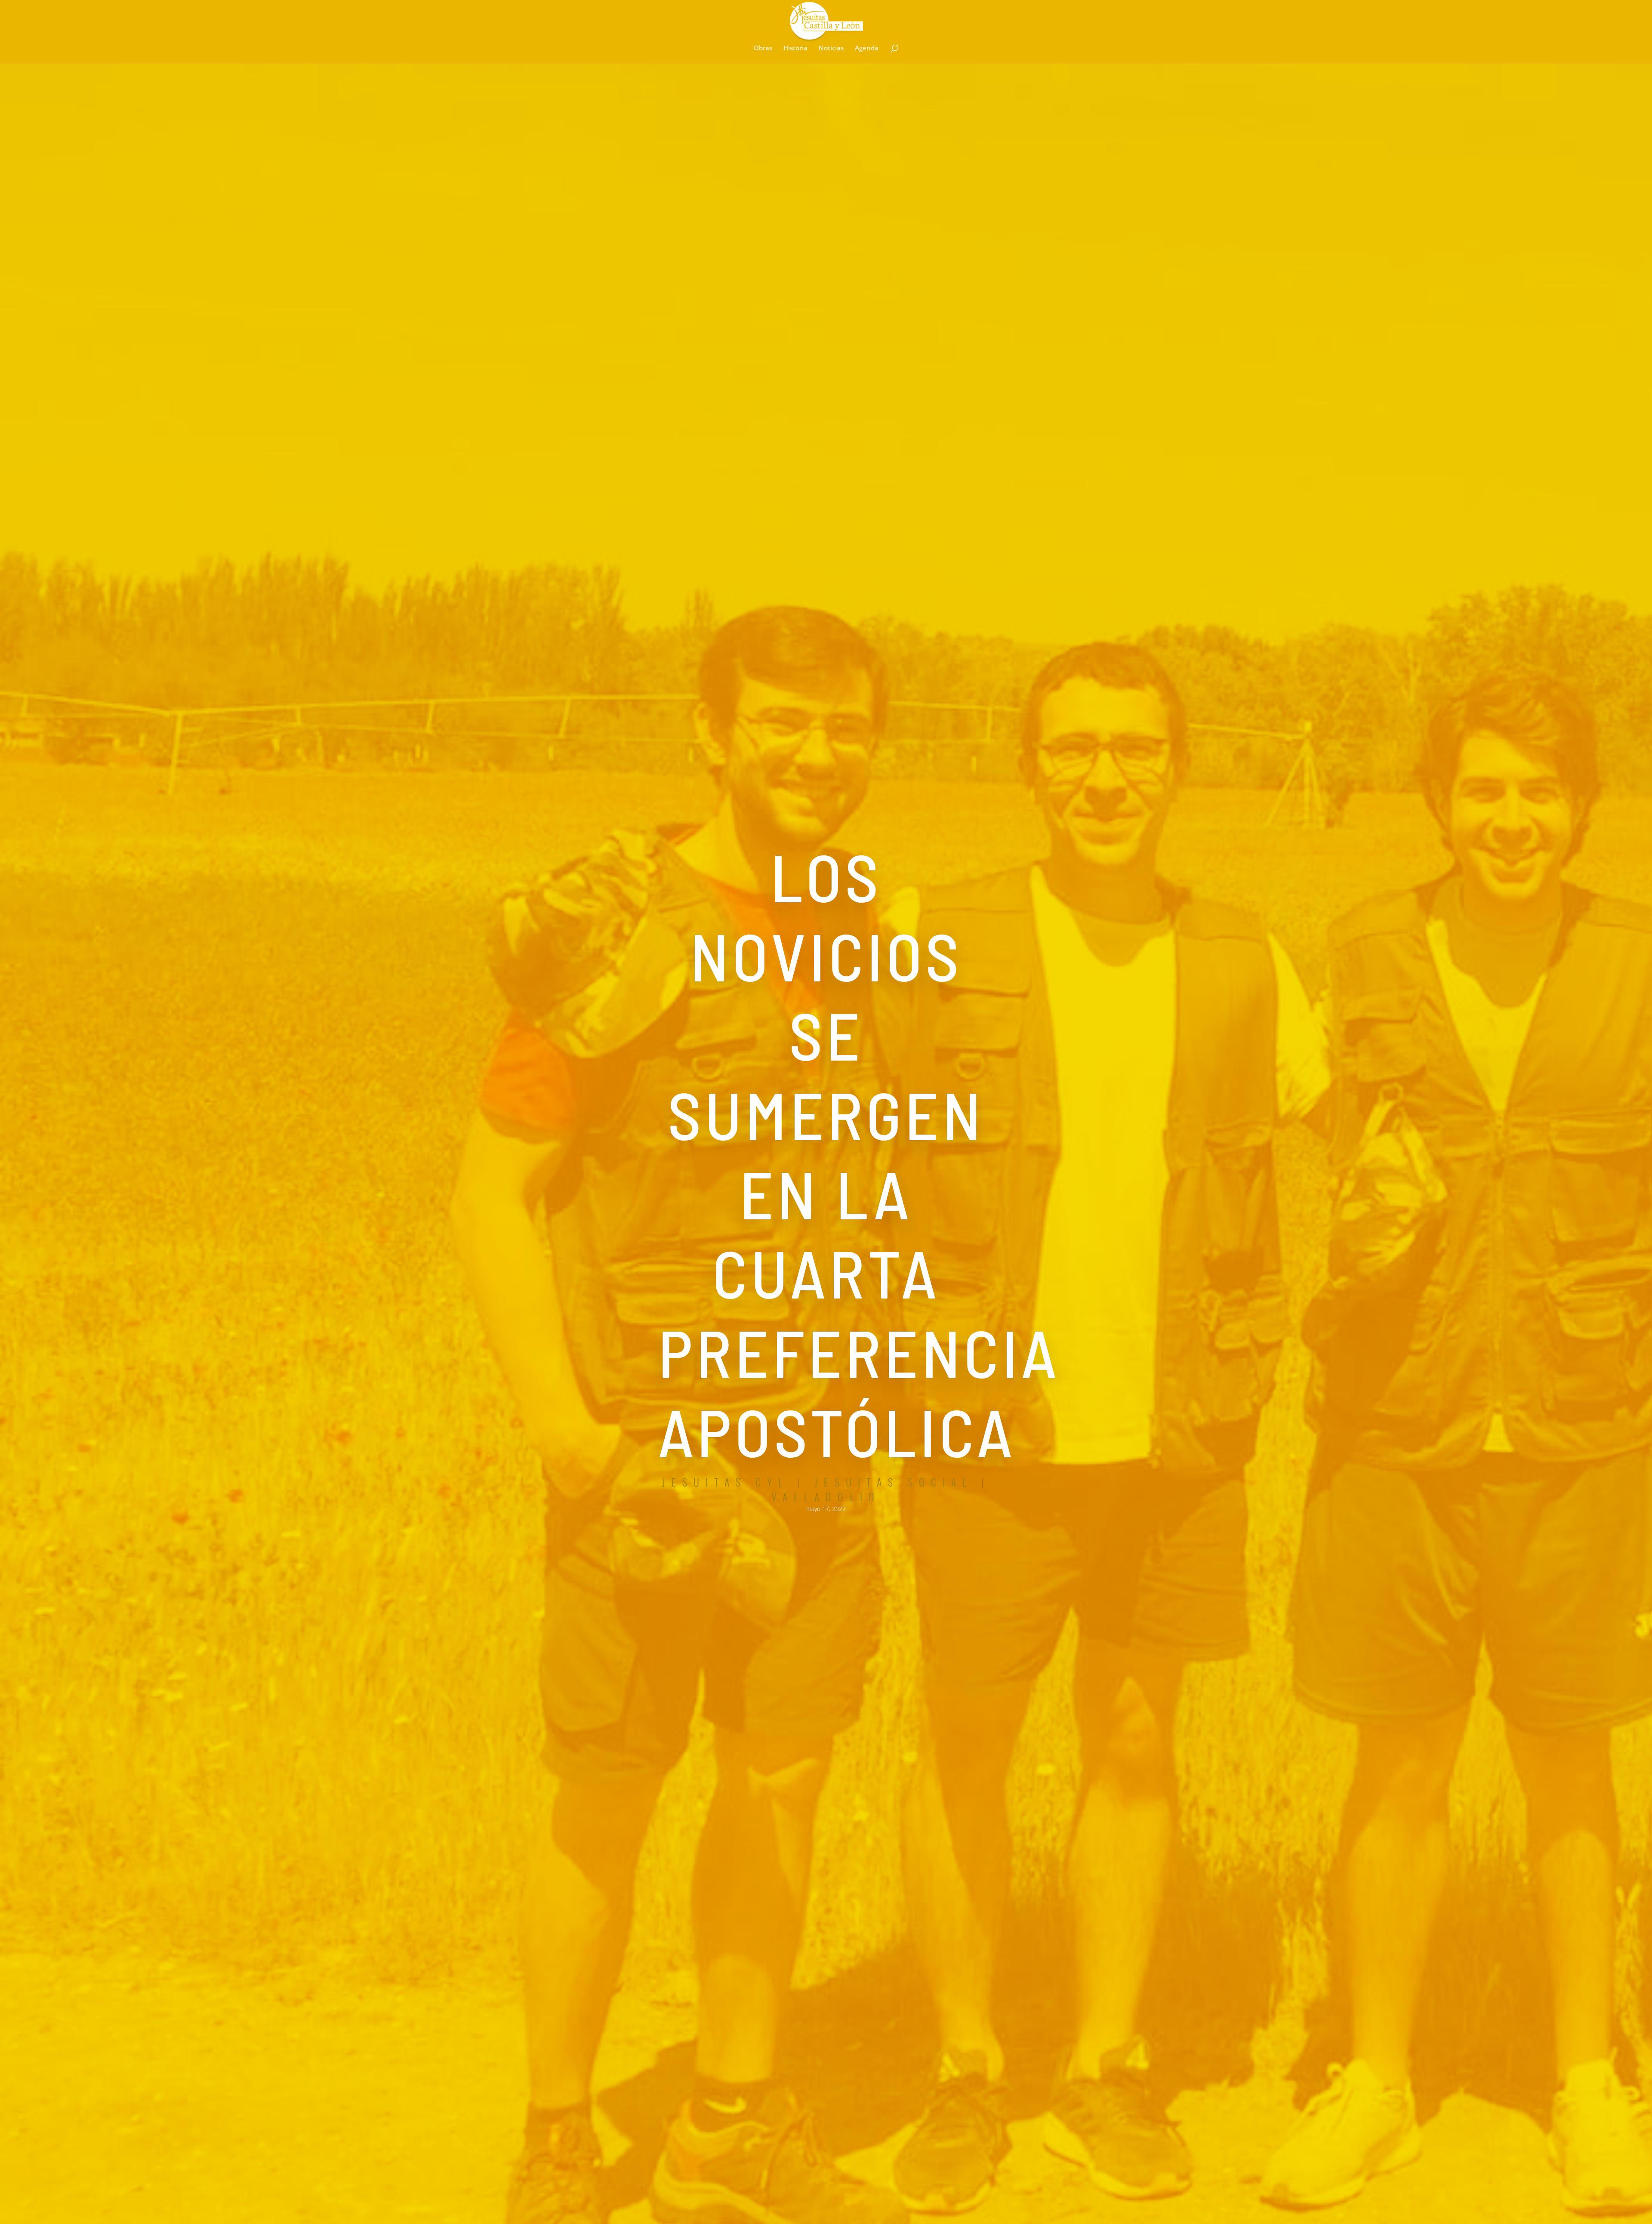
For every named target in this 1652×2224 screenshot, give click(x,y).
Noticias (831, 48)
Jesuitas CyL (725, 1482)
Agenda (867, 48)
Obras (763, 48)
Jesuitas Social (894, 1482)
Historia (795, 48)
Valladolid (826, 1496)
